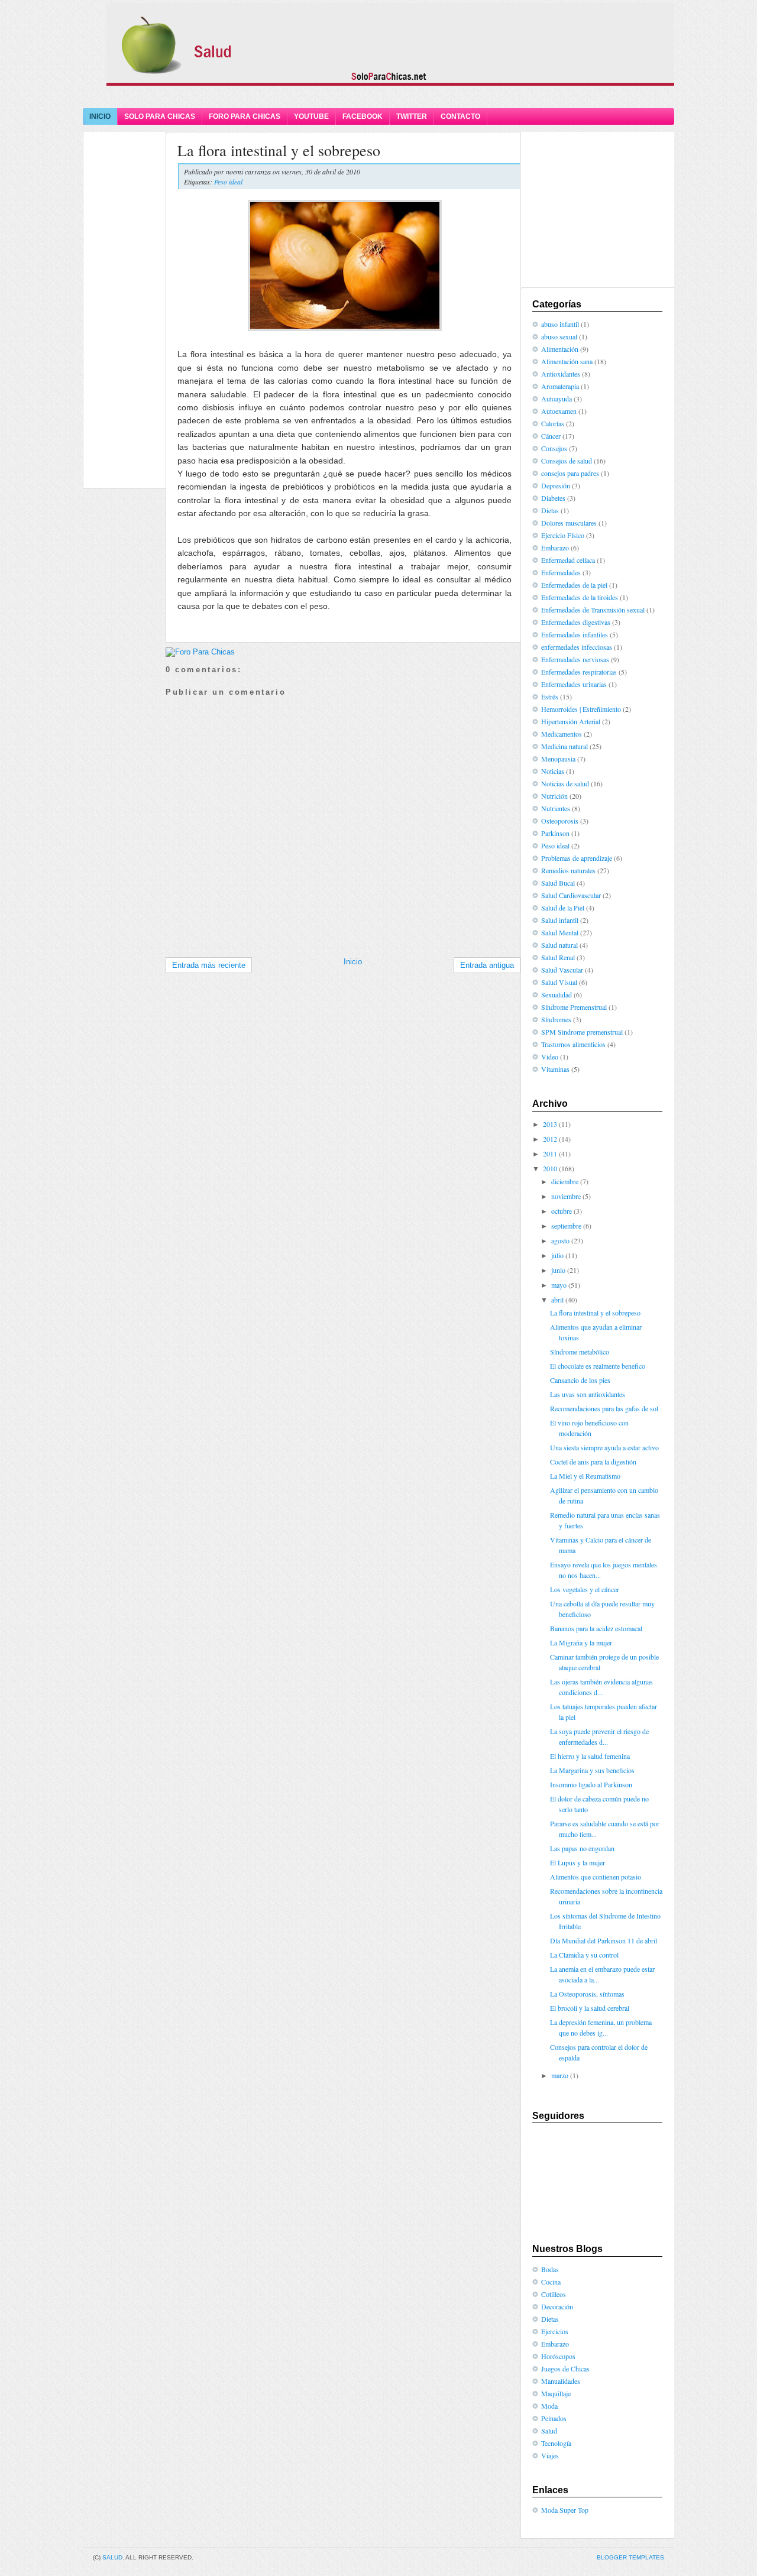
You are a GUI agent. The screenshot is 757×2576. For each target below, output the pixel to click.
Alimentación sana (567, 361)
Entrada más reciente (209, 965)
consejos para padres (570, 473)
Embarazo (555, 547)
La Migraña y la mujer (581, 1642)
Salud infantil (560, 920)
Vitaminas (555, 1069)
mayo (559, 1285)
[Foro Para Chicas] (200, 652)
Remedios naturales (568, 870)
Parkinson (555, 833)
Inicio (100, 116)
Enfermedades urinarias (574, 684)
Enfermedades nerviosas (575, 659)
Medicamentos (562, 734)
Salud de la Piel (563, 908)
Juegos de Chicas (565, 2368)
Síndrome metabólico (580, 1352)
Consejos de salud (567, 461)
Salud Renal (558, 957)
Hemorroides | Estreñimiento (581, 709)
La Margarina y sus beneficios (592, 1770)
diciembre (565, 1181)
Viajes (550, 2455)
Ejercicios (555, 2331)
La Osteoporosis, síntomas (587, 1994)
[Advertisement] (378, 96)
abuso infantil (560, 324)
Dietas (550, 510)
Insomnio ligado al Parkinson (591, 1784)
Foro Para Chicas (245, 116)
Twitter (412, 116)
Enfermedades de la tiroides (580, 597)
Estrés (550, 696)
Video (550, 1057)
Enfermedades (561, 572)
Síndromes (556, 1019)
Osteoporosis (560, 821)
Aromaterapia (560, 386)
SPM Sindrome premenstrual (582, 1032)
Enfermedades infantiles (575, 634)
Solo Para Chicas (160, 116)
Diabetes (553, 498)
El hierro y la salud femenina (590, 1756)
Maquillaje (556, 2393)
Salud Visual (559, 982)
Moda (549, 2406)
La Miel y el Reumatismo (585, 1476)
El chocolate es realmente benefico (598, 1366)
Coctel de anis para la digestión (593, 1462)
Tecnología (556, 2443)
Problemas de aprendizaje (577, 858)
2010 (550, 1168)
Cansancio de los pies (580, 1380)
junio (558, 1270)
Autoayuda (557, 398)
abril (557, 1300)
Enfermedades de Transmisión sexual (593, 610)
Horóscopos (558, 2356)
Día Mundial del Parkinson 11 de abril (604, 1940)
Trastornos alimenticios (573, 1044)
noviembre (566, 1196)
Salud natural (559, 945)
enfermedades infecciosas (577, 647)
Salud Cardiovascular (571, 895)
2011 (550, 1153)
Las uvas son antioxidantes (588, 1394)
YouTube (311, 116)
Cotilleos (554, 2294)
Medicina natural (564, 746)
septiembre (566, 1226)
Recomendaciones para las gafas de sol (604, 1408)
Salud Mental (560, 932)
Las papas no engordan (582, 1848)
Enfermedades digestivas (576, 622)
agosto (560, 1240)
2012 (550, 1139)
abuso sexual (559, 336)
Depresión (556, 485)
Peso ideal (228, 182)
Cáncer (551, 436)
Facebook (363, 116)
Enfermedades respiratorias (579, 672)
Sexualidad (557, 994)
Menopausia (558, 759)
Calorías (553, 423)
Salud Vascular (562, 970)
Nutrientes (556, 808)
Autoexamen (559, 411)
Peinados (554, 2418)
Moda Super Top (565, 2510)
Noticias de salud (565, 783)
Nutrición (554, 796)
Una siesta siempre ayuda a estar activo (604, 1447)
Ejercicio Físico (563, 535)
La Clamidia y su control (584, 1955)
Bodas (550, 2269)
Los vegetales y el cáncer (585, 1589)
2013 (550, 1124)
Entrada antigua (487, 965)
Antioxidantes (561, 374)
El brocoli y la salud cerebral (590, 2008)
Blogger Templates (630, 2557)
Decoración (557, 2306)
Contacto (460, 116)
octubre (562, 1211)
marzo (560, 2075)
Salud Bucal (558, 883)
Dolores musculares (569, 523)
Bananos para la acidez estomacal (596, 1628)
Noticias (553, 771)
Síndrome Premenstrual (574, 1007)
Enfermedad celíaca (568, 560)
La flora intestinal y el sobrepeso (279, 150)
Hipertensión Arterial (571, 721)
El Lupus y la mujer (578, 1862)
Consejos (554, 448)
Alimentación (560, 349)
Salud (549, 2431)
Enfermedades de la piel (574, 585)
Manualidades (561, 2381)
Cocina (551, 2282)
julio (557, 1255)
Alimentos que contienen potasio (596, 1877)
